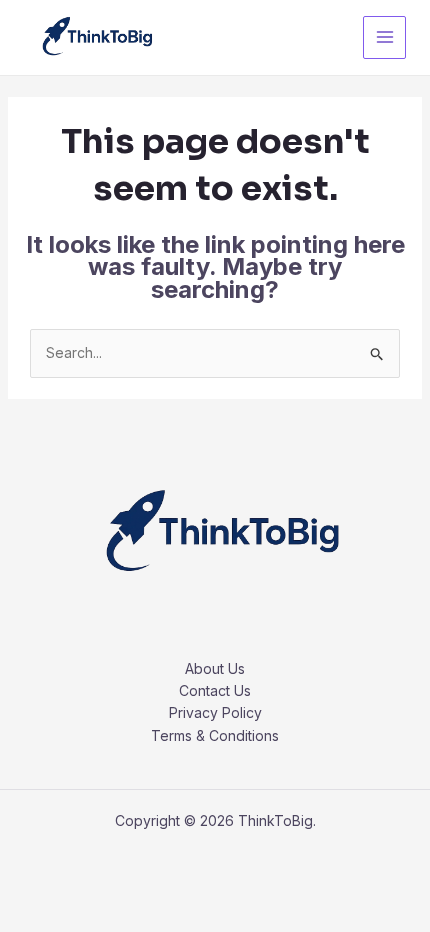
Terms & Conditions (215, 735)
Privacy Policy (215, 712)
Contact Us (215, 690)
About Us (215, 668)
